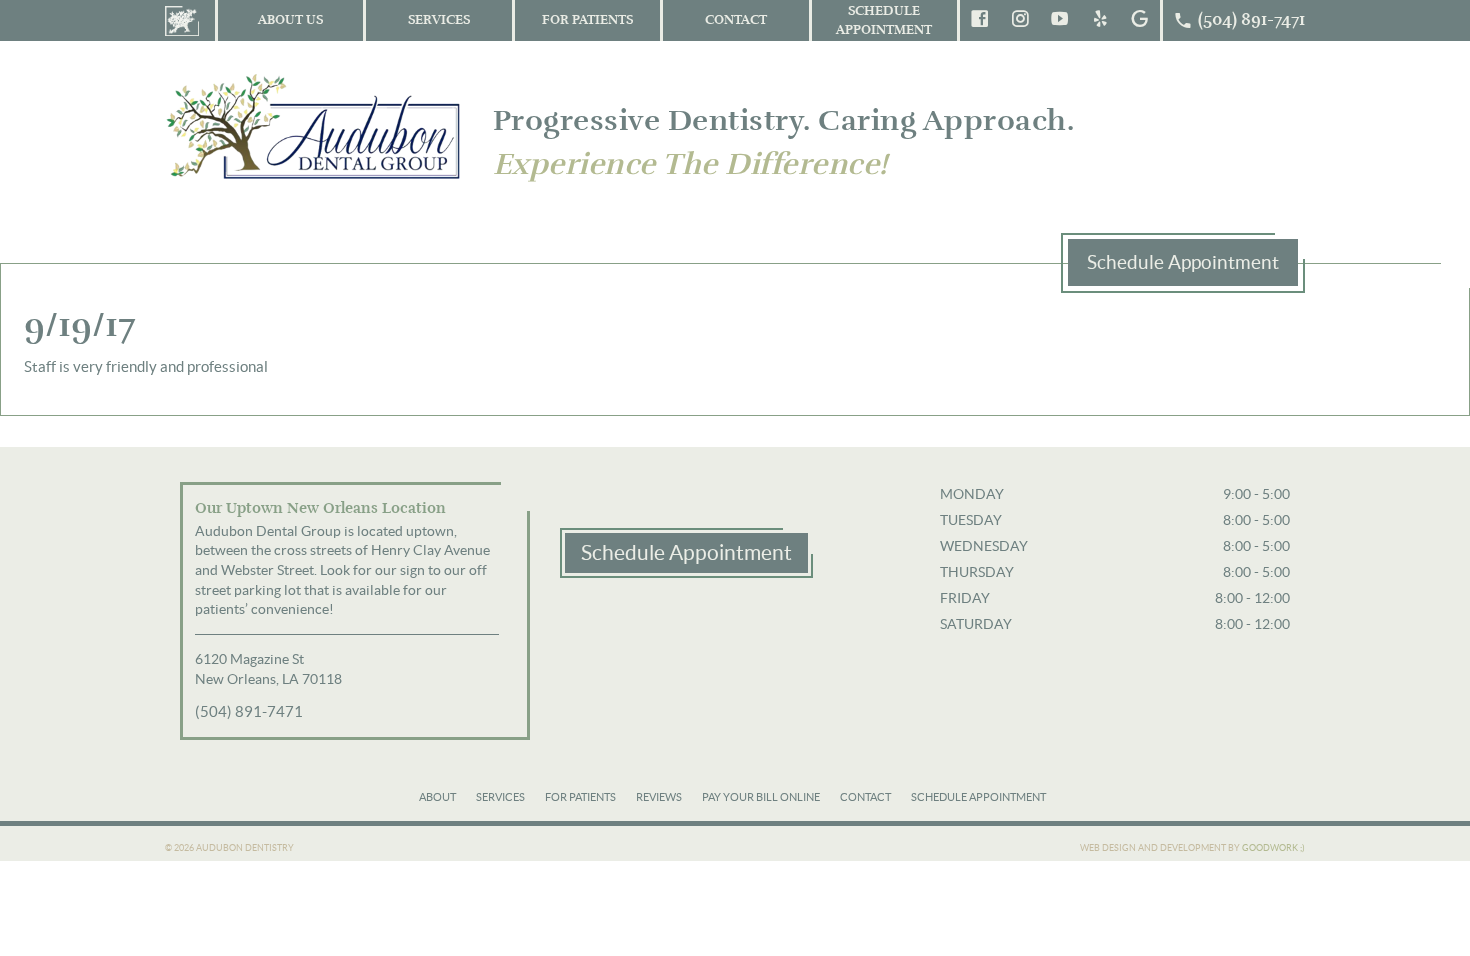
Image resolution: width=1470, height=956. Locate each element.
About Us (290, 20)
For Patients (587, 20)
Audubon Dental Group (315, 125)
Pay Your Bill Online (761, 797)
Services (439, 20)
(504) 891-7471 (249, 711)
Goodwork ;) (1273, 848)
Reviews (659, 797)
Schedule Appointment (884, 20)
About (437, 797)
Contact (736, 20)
